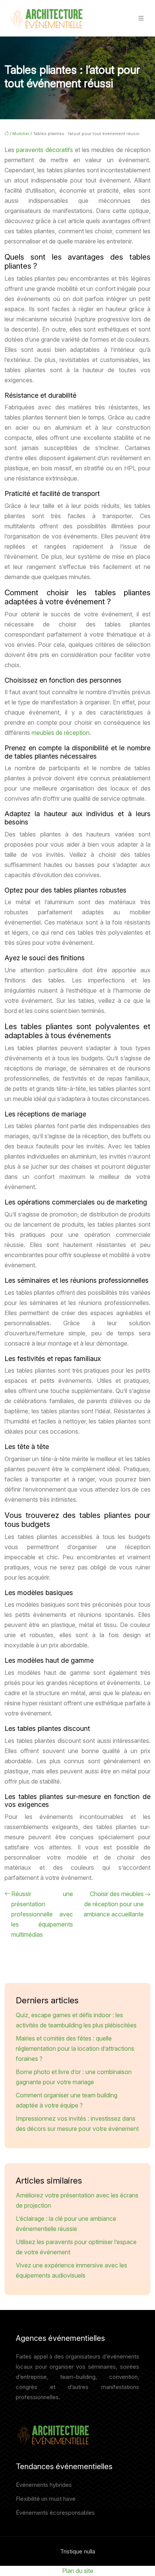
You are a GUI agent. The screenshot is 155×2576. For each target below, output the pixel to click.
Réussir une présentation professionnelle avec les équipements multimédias (42, 1914)
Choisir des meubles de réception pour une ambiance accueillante (114, 1904)
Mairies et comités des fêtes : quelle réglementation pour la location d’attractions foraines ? (75, 2048)
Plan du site (78, 2571)
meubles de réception (61, 733)
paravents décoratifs (44, 150)
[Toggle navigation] (141, 18)
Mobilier (21, 134)
